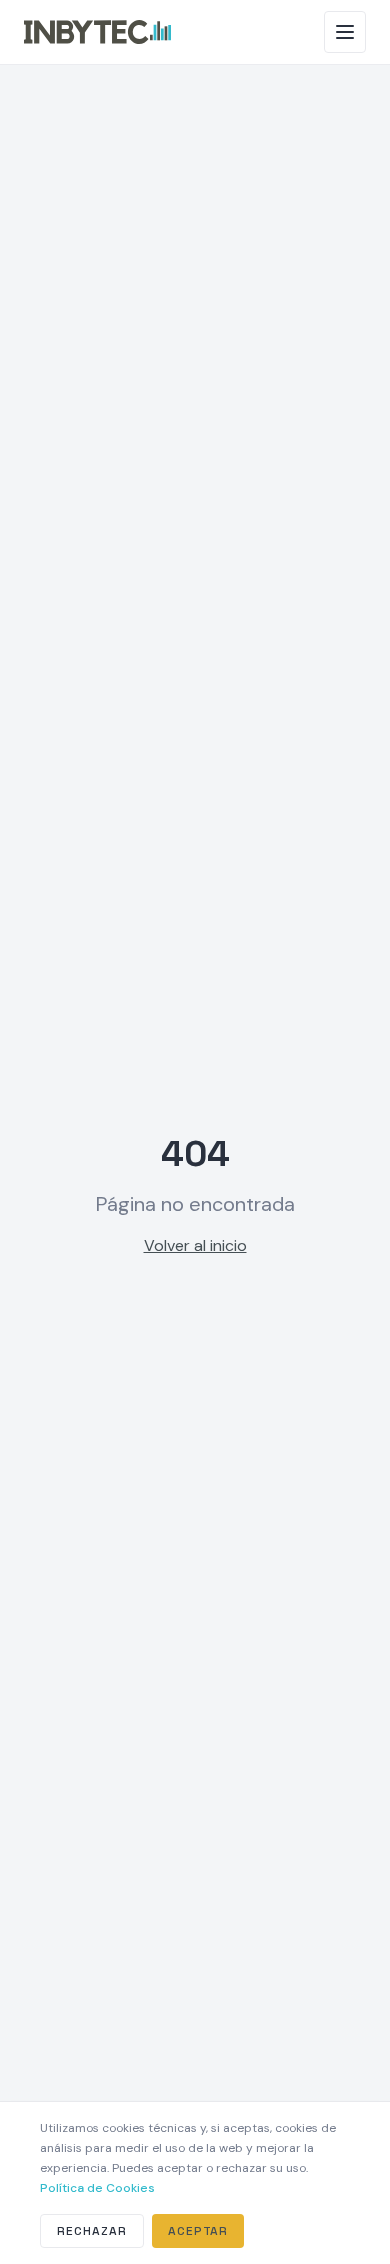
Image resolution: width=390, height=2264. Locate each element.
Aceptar (198, 2231)
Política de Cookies (97, 2188)
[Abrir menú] (345, 32)
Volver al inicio (195, 1245)
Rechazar (92, 2231)
